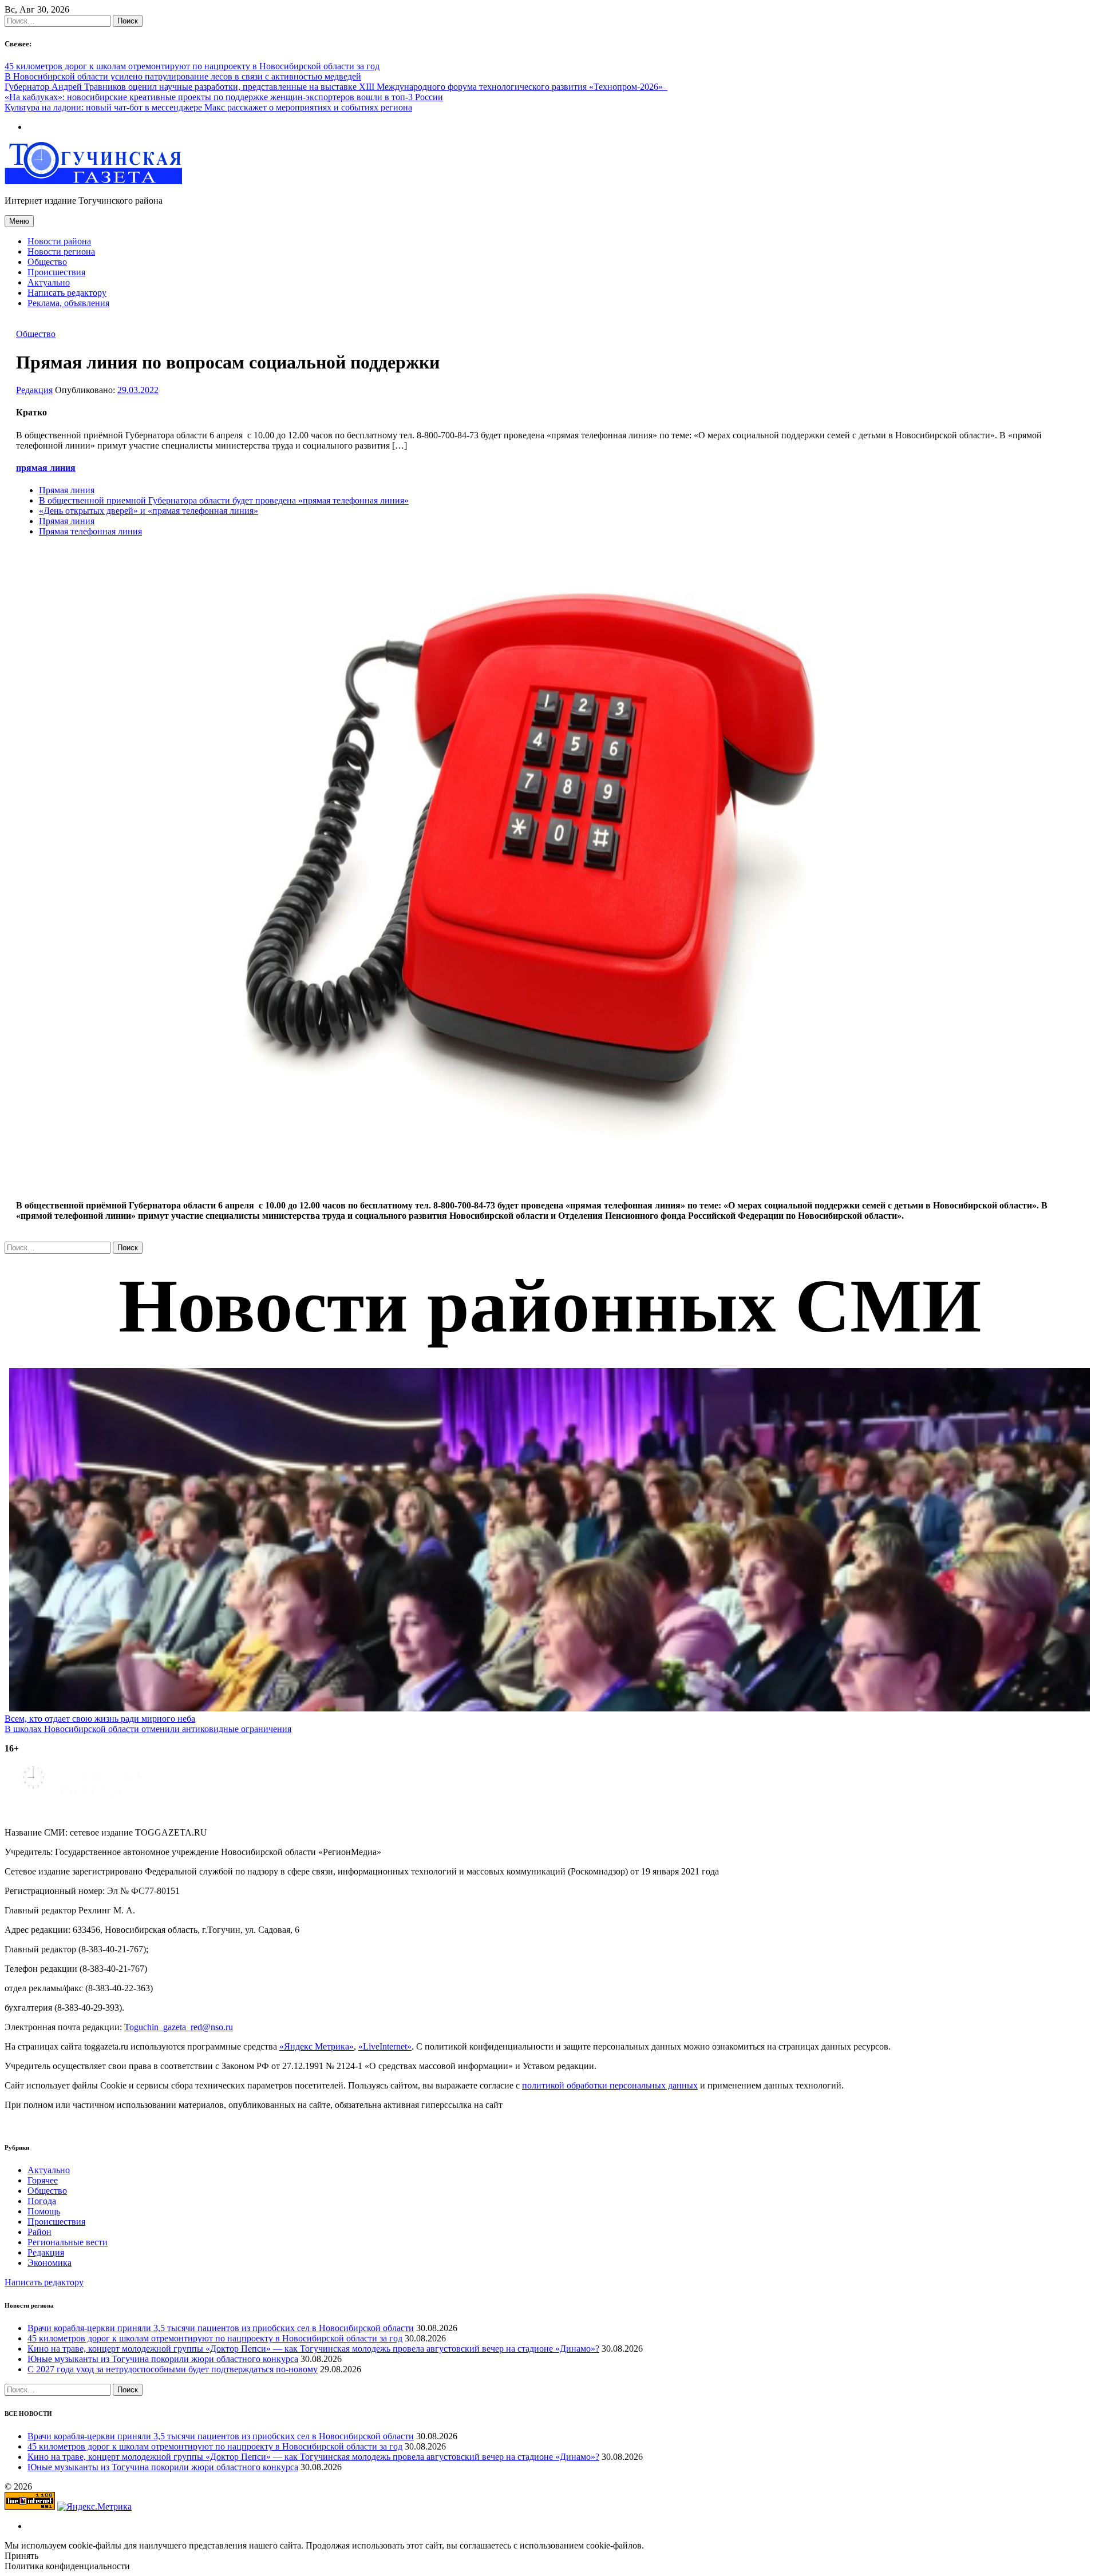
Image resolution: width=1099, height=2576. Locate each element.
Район (39, 2232)
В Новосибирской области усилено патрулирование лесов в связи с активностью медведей (183, 76)
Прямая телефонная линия (90, 531)
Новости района (59, 241)
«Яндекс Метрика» (317, 2046)
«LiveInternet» (385, 2046)
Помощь (44, 2211)
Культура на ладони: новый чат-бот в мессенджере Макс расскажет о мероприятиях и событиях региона (208, 107)
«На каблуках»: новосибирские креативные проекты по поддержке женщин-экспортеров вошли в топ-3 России (224, 97)
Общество (47, 262)
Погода (42, 2201)
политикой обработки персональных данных (610, 2085)
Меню (19, 221)
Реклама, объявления (68, 303)
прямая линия (46, 468)
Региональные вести (68, 2242)
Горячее (43, 2180)
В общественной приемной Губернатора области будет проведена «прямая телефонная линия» (224, 500)
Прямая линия (67, 490)
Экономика (50, 2263)
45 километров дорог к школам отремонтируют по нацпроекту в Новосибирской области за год (192, 66)
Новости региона (61, 251)
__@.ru (179, 2027)
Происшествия (56, 272)
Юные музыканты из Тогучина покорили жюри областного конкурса (163, 2359)
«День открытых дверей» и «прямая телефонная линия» (149, 511)
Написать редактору (67, 293)
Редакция (34, 390)
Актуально (49, 282)
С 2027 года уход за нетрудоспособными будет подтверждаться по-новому (173, 2369)
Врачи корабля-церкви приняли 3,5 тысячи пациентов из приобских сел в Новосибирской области (221, 2328)
